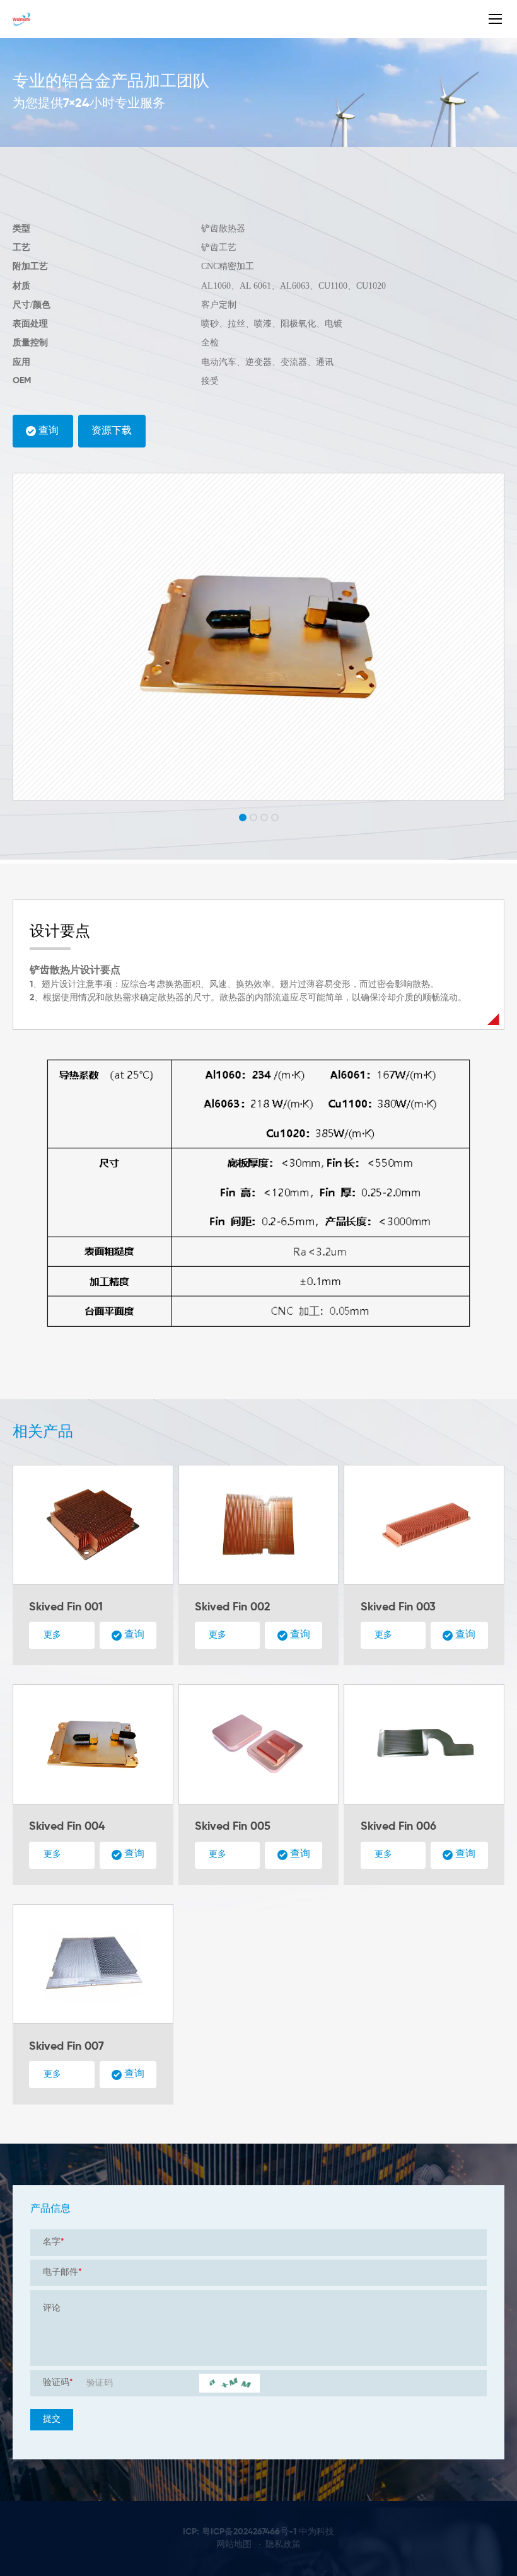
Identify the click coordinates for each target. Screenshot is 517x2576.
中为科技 (317, 2532)
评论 (52, 2308)
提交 (52, 2419)
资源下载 (112, 431)
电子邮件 (62, 2272)
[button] (243, 817)
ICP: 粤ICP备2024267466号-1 (240, 2532)
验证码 (58, 2383)
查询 (49, 431)
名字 (54, 2242)
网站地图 (234, 2544)
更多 (52, 1635)
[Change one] (229, 2383)
